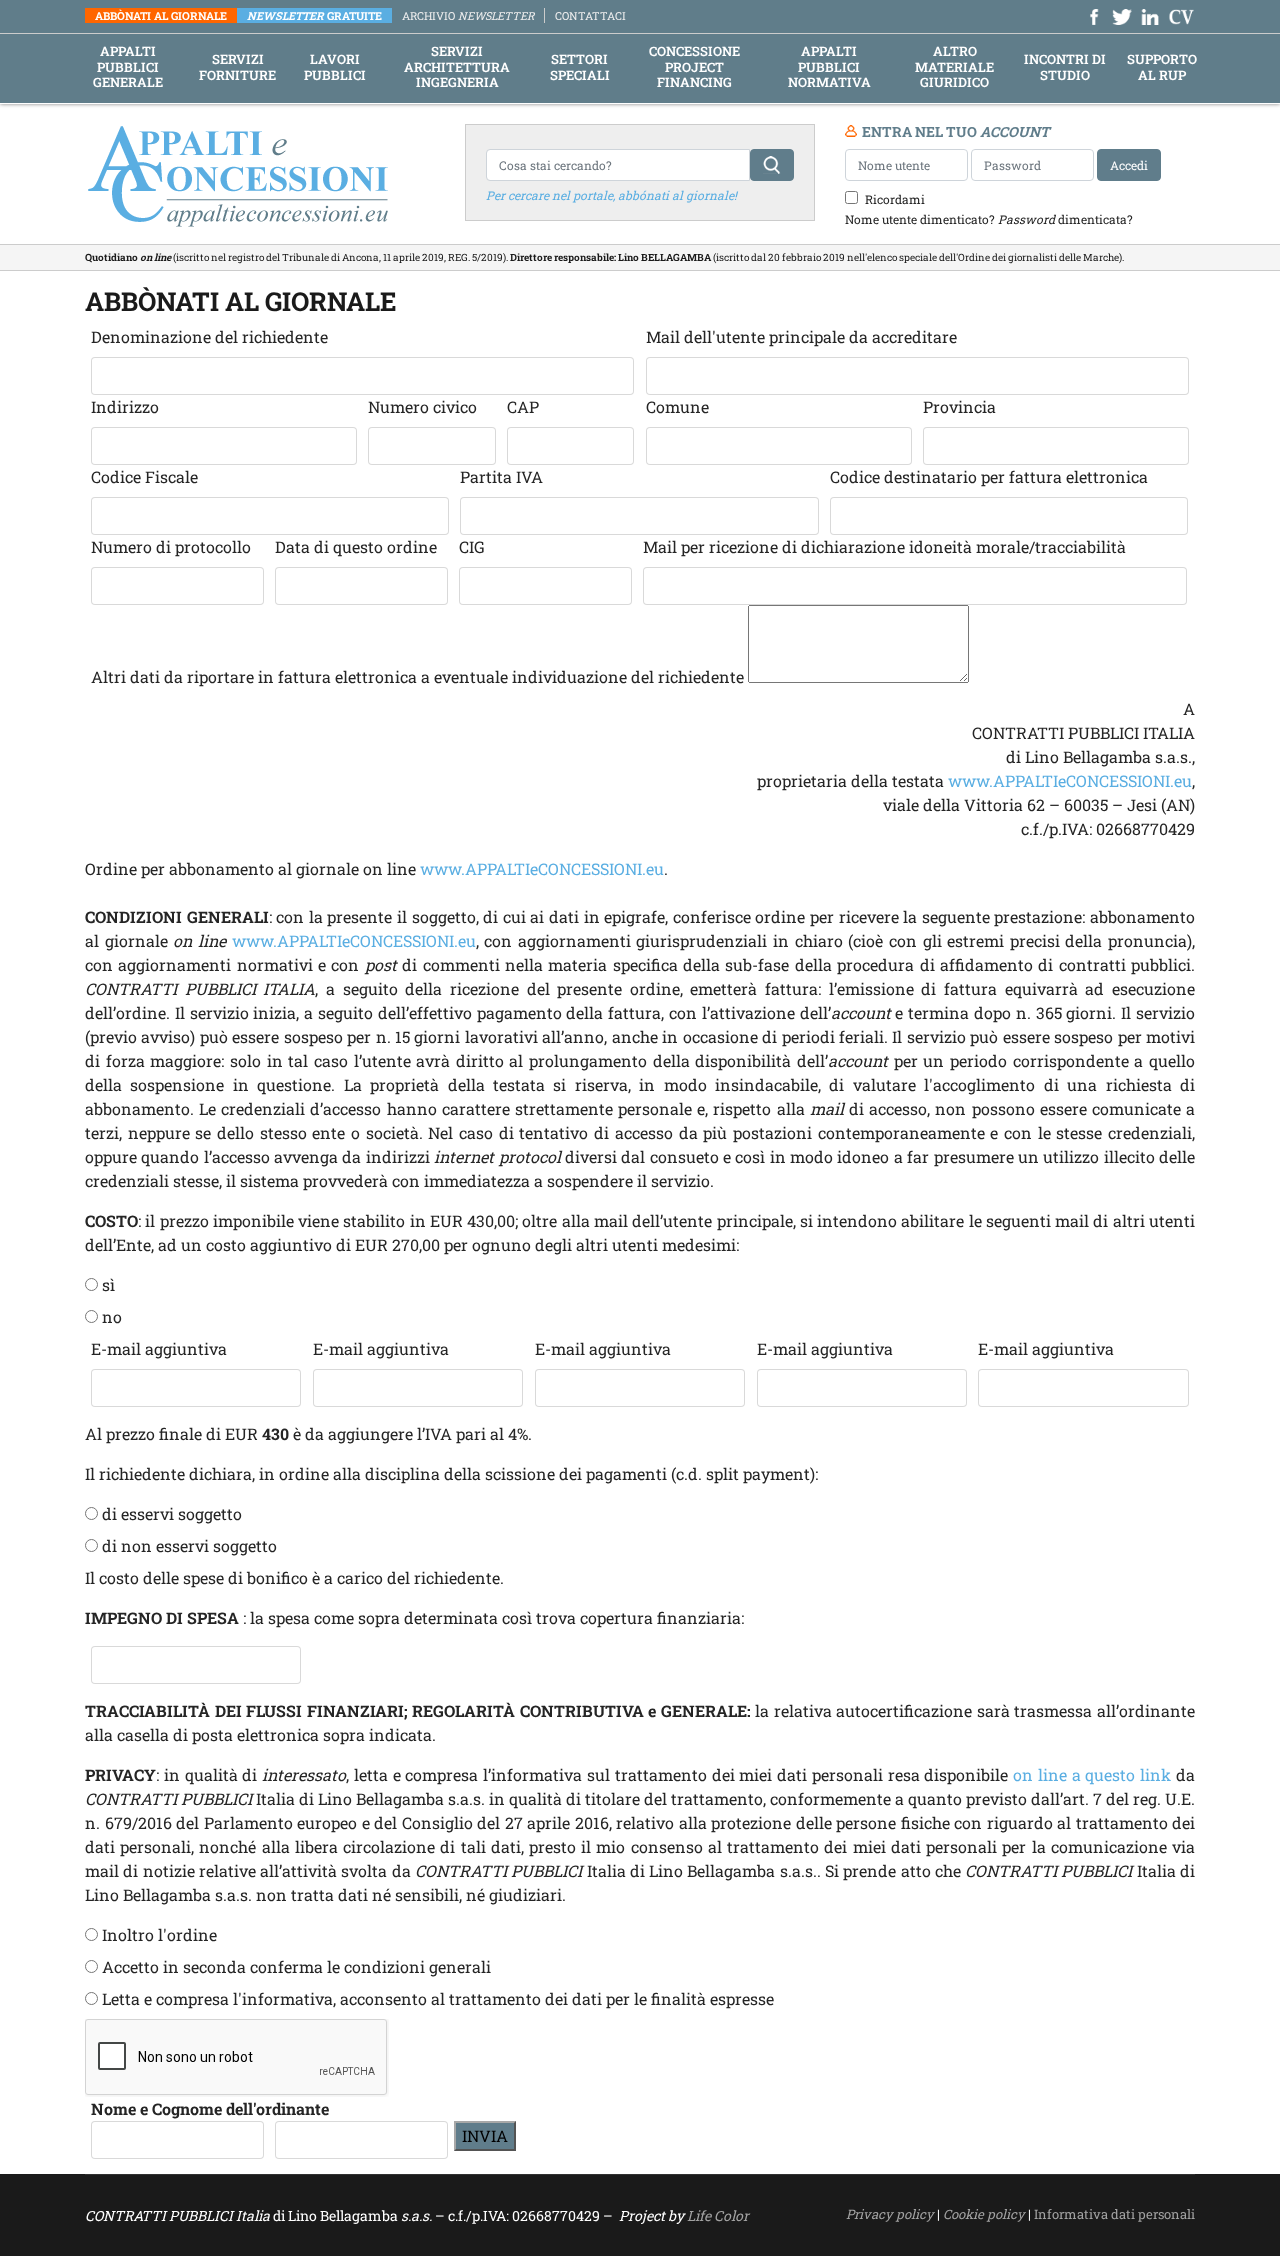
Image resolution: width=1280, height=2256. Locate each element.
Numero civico (422, 406)
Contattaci (590, 15)
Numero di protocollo (173, 546)
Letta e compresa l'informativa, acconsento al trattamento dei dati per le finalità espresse (438, 1998)
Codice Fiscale (144, 476)
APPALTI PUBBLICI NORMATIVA (829, 67)
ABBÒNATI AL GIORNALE (161, 15)
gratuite (314, 15)
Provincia (959, 406)
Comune (677, 406)
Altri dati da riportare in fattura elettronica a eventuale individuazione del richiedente (417, 676)
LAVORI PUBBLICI (335, 67)
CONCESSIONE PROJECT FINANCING (694, 67)
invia (485, 2135)
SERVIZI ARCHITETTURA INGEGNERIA (457, 67)
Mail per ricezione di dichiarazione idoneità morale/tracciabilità (886, 546)
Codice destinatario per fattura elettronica (991, 476)
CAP (523, 406)
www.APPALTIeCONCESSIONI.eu (1070, 780)
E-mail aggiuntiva (159, 1348)
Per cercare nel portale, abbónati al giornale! (611, 195)
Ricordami (895, 199)
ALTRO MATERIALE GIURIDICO (954, 67)
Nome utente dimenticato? (920, 219)
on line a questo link (1092, 1774)
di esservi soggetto (172, 1513)
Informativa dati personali (1114, 2214)
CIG (474, 546)
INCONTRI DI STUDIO (1065, 67)
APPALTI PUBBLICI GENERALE (128, 67)
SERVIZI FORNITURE (237, 67)
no (112, 1316)
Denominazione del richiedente (209, 336)
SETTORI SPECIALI (580, 67)
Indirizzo (125, 406)
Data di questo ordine (356, 546)
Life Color (718, 2215)
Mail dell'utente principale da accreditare (801, 336)
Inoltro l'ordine (159, 1934)
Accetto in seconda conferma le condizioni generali (296, 1966)
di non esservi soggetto (189, 1545)
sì (108, 1284)
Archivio (468, 15)
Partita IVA (501, 476)
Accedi (1129, 165)
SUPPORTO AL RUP (1162, 67)
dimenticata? (1065, 219)
